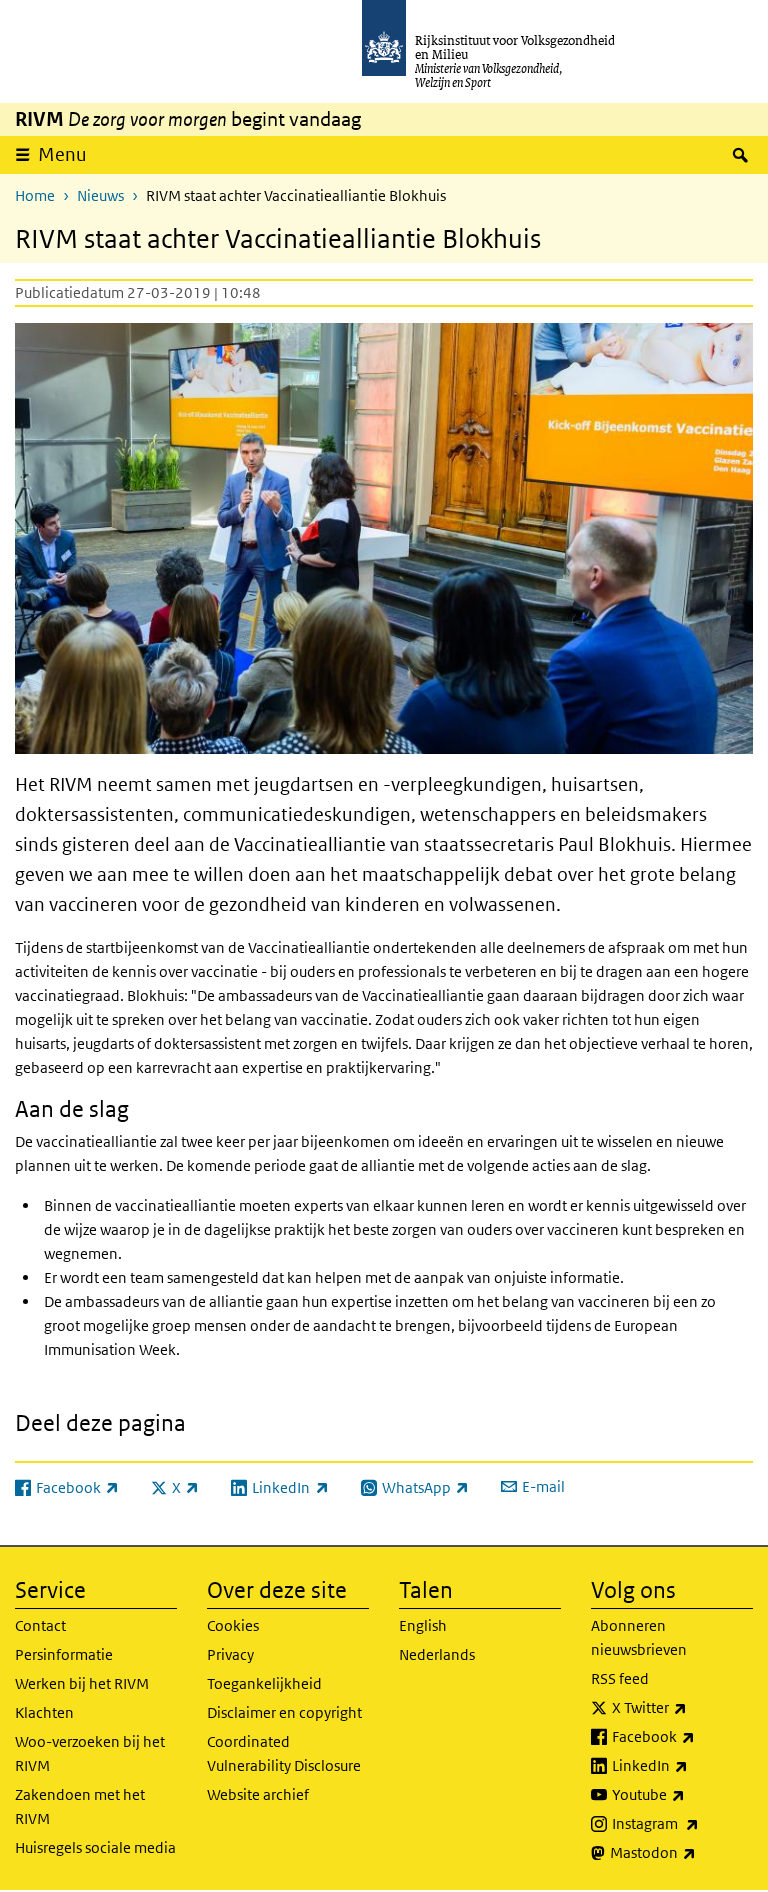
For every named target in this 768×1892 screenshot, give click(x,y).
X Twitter (682, 1707)
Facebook (682, 1736)
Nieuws (100, 195)
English (423, 1625)
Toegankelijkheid (264, 1683)
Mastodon (681, 1852)
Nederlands (437, 1654)
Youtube (682, 1794)
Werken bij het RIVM (82, 1683)
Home (35, 195)
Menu (62, 154)
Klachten (44, 1712)
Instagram (682, 1823)
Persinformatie (64, 1654)
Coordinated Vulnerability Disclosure (284, 1753)
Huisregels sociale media (95, 1847)
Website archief (258, 1794)
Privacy (230, 1654)
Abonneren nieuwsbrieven (639, 1637)
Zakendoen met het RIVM (80, 1806)
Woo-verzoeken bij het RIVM (90, 1753)
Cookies (233, 1625)
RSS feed (620, 1678)
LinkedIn (682, 1765)
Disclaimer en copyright (284, 1712)
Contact (40, 1625)
